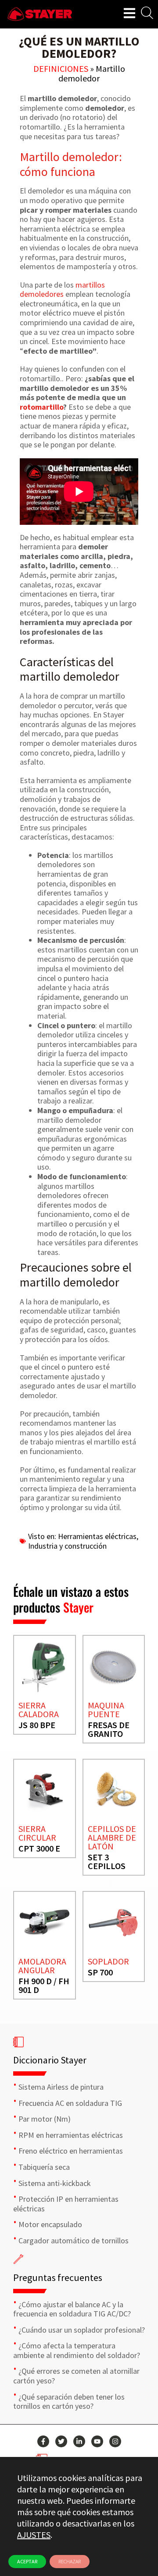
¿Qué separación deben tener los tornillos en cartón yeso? (69, 2402)
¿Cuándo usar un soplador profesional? (82, 2330)
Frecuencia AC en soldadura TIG (70, 2103)
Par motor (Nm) (45, 2119)
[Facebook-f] (43, 2441)
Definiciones (61, 69)
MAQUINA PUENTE (106, 1710)
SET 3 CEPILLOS (107, 1861)
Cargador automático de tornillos (74, 2240)
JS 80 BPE (37, 1725)
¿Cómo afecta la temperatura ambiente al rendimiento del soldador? (77, 2350)
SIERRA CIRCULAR (37, 1833)
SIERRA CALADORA (39, 1710)
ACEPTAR (27, 2561)
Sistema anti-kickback (55, 2183)
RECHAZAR (70, 2561)
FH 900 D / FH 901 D (44, 1985)
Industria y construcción (67, 1546)
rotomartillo (41, 407)
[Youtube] (97, 2441)
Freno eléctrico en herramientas (71, 2151)
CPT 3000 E (39, 1848)
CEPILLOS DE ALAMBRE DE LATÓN (112, 1837)
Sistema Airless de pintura (61, 2087)
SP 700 (100, 1972)
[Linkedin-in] (79, 2441)
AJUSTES (34, 2535)
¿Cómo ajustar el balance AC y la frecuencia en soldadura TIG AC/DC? (72, 2309)
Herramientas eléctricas (97, 1536)
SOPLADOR (108, 1961)
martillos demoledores (62, 290)
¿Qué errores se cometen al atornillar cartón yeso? (76, 2376)
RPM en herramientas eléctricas (71, 2135)
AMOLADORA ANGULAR (42, 1966)
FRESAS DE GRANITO (109, 1729)
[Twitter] (61, 2441)
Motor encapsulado (50, 2224)
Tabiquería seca (44, 2167)
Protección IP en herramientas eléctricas (66, 2204)
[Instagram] (115, 2441)
